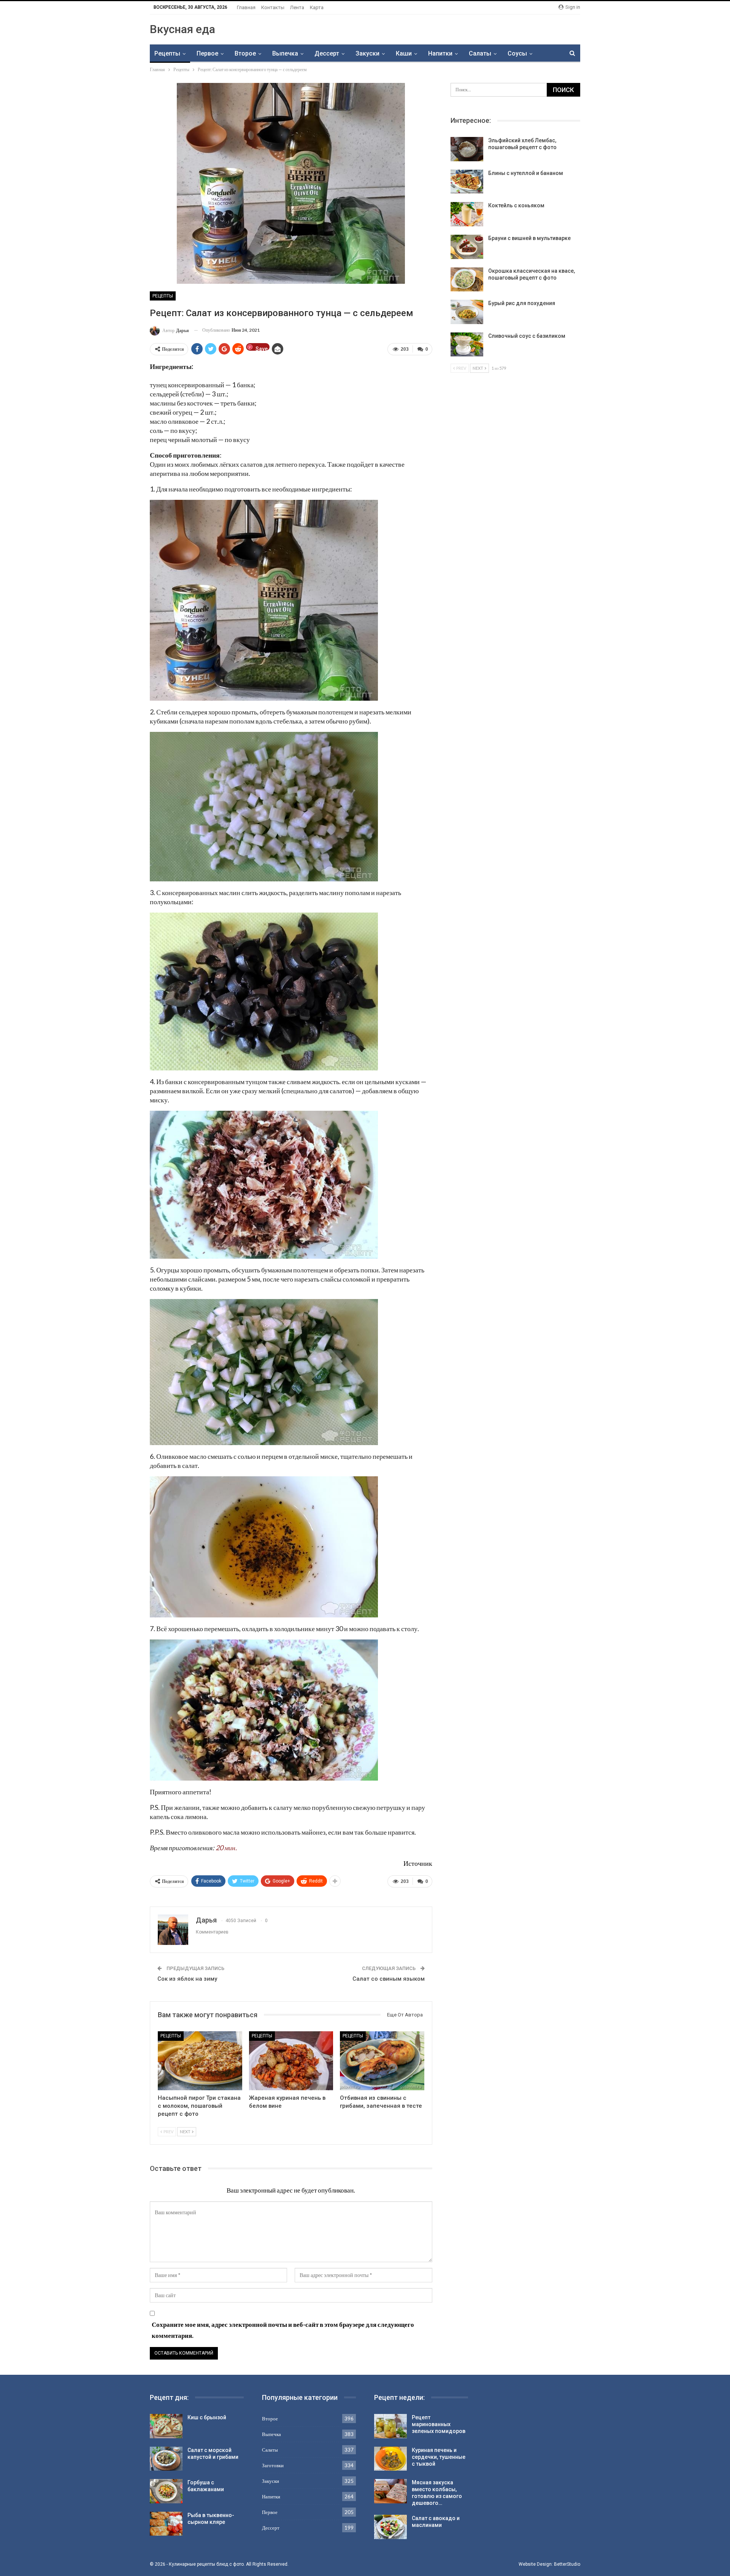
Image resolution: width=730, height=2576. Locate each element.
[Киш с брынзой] (166, 2426)
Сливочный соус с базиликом (527, 336)
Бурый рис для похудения (522, 303)
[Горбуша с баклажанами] (166, 2491)
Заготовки (273, 2465)
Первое (207, 53)
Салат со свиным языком (389, 1979)
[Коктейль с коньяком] (467, 214)
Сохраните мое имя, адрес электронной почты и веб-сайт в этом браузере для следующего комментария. (283, 2330)
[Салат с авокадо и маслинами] (390, 2527)
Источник (418, 1863)
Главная (246, 7)
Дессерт (327, 53)
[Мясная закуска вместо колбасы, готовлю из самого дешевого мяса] (390, 2491)
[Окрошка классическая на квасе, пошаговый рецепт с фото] (467, 280)
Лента (297, 7)
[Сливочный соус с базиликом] (467, 345)
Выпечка (285, 53)
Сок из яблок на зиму (187, 1979)
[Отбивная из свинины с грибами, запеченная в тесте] (382, 2061)
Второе (245, 53)
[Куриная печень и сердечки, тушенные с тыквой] (390, 2459)
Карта (317, 7)
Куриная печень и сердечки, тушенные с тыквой (439, 2457)
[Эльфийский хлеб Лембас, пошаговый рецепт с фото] (467, 149)
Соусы (517, 53)
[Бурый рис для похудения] (467, 312)
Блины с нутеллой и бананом (526, 173)
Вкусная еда (182, 29)
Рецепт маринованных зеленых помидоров (439, 2424)
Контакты (273, 7)
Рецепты (167, 53)
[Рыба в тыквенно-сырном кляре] (166, 2524)
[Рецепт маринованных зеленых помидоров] (390, 2426)
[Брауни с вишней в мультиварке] (467, 247)
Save (262, 348)
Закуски (367, 53)
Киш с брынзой (207, 2417)
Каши (404, 53)
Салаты (480, 53)
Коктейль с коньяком (516, 205)
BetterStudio (567, 2564)
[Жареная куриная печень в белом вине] (291, 2061)
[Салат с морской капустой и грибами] (166, 2459)
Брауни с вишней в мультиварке (529, 238)
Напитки (440, 53)
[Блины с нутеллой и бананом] (467, 182)
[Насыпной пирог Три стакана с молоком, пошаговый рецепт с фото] (200, 2061)
